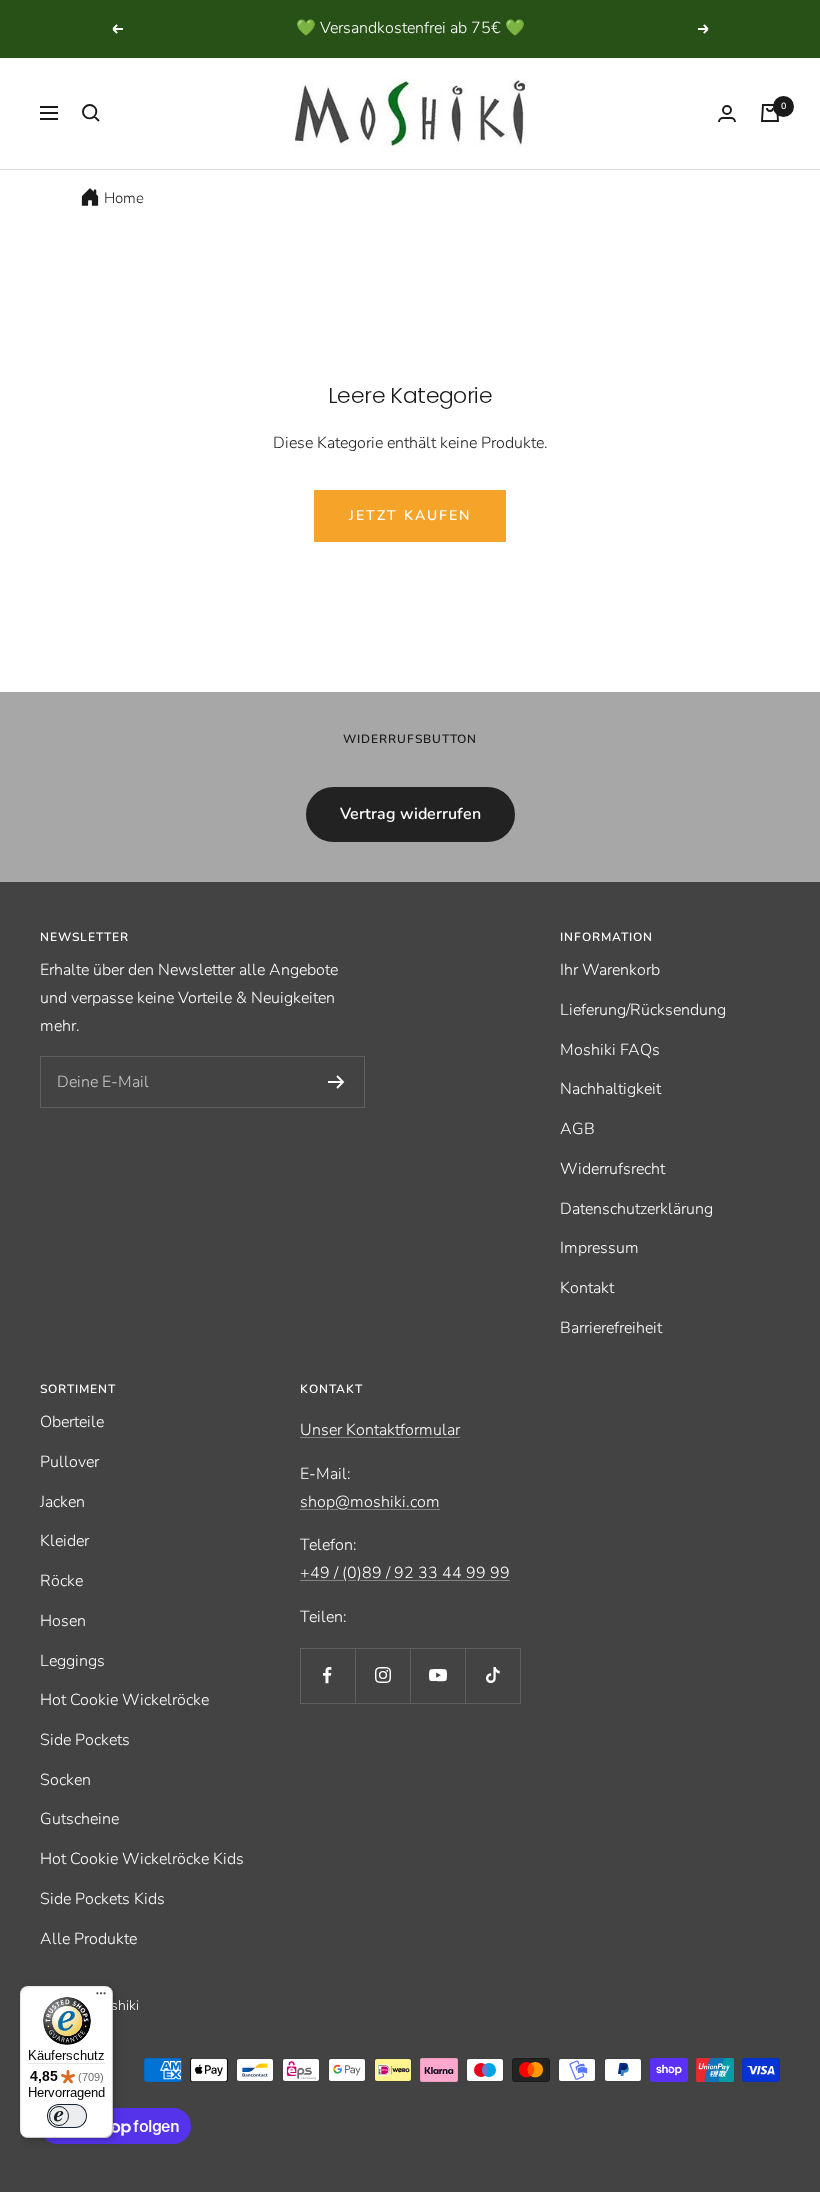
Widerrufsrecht (612, 1169)
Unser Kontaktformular (380, 1430)
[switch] (67, 2116)
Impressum (599, 1248)
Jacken (62, 1502)
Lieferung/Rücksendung (643, 1010)
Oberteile (72, 1422)
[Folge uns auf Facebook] (327, 1675)
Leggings (72, 1661)
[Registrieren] (336, 1082)
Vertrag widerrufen (410, 814)
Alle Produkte (88, 1939)
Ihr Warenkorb (610, 970)
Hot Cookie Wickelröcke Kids (142, 1859)
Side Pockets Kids (102, 1899)
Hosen (63, 1621)
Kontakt (587, 1288)
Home (124, 198)
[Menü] (101, 1998)
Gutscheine (79, 1819)
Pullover (69, 1462)
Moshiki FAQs (610, 1050)
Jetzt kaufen (410, 515)
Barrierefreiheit (611, 1328)
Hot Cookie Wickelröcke (124, 1700)
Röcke (61, 1581)
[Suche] (91, 113)
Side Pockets (85, 1740)
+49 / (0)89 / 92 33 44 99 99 (405, 1573)
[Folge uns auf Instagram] (382, 1675)
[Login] (727, 113)
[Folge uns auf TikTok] (492, 1675)
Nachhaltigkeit (610, 1089)
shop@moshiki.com (370, 1502)
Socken (65, 1780)
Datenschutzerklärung (636, 1209)
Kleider (64, 1541)
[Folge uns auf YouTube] (437, 1675)
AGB (577, 1129)
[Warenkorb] (770, 113)
